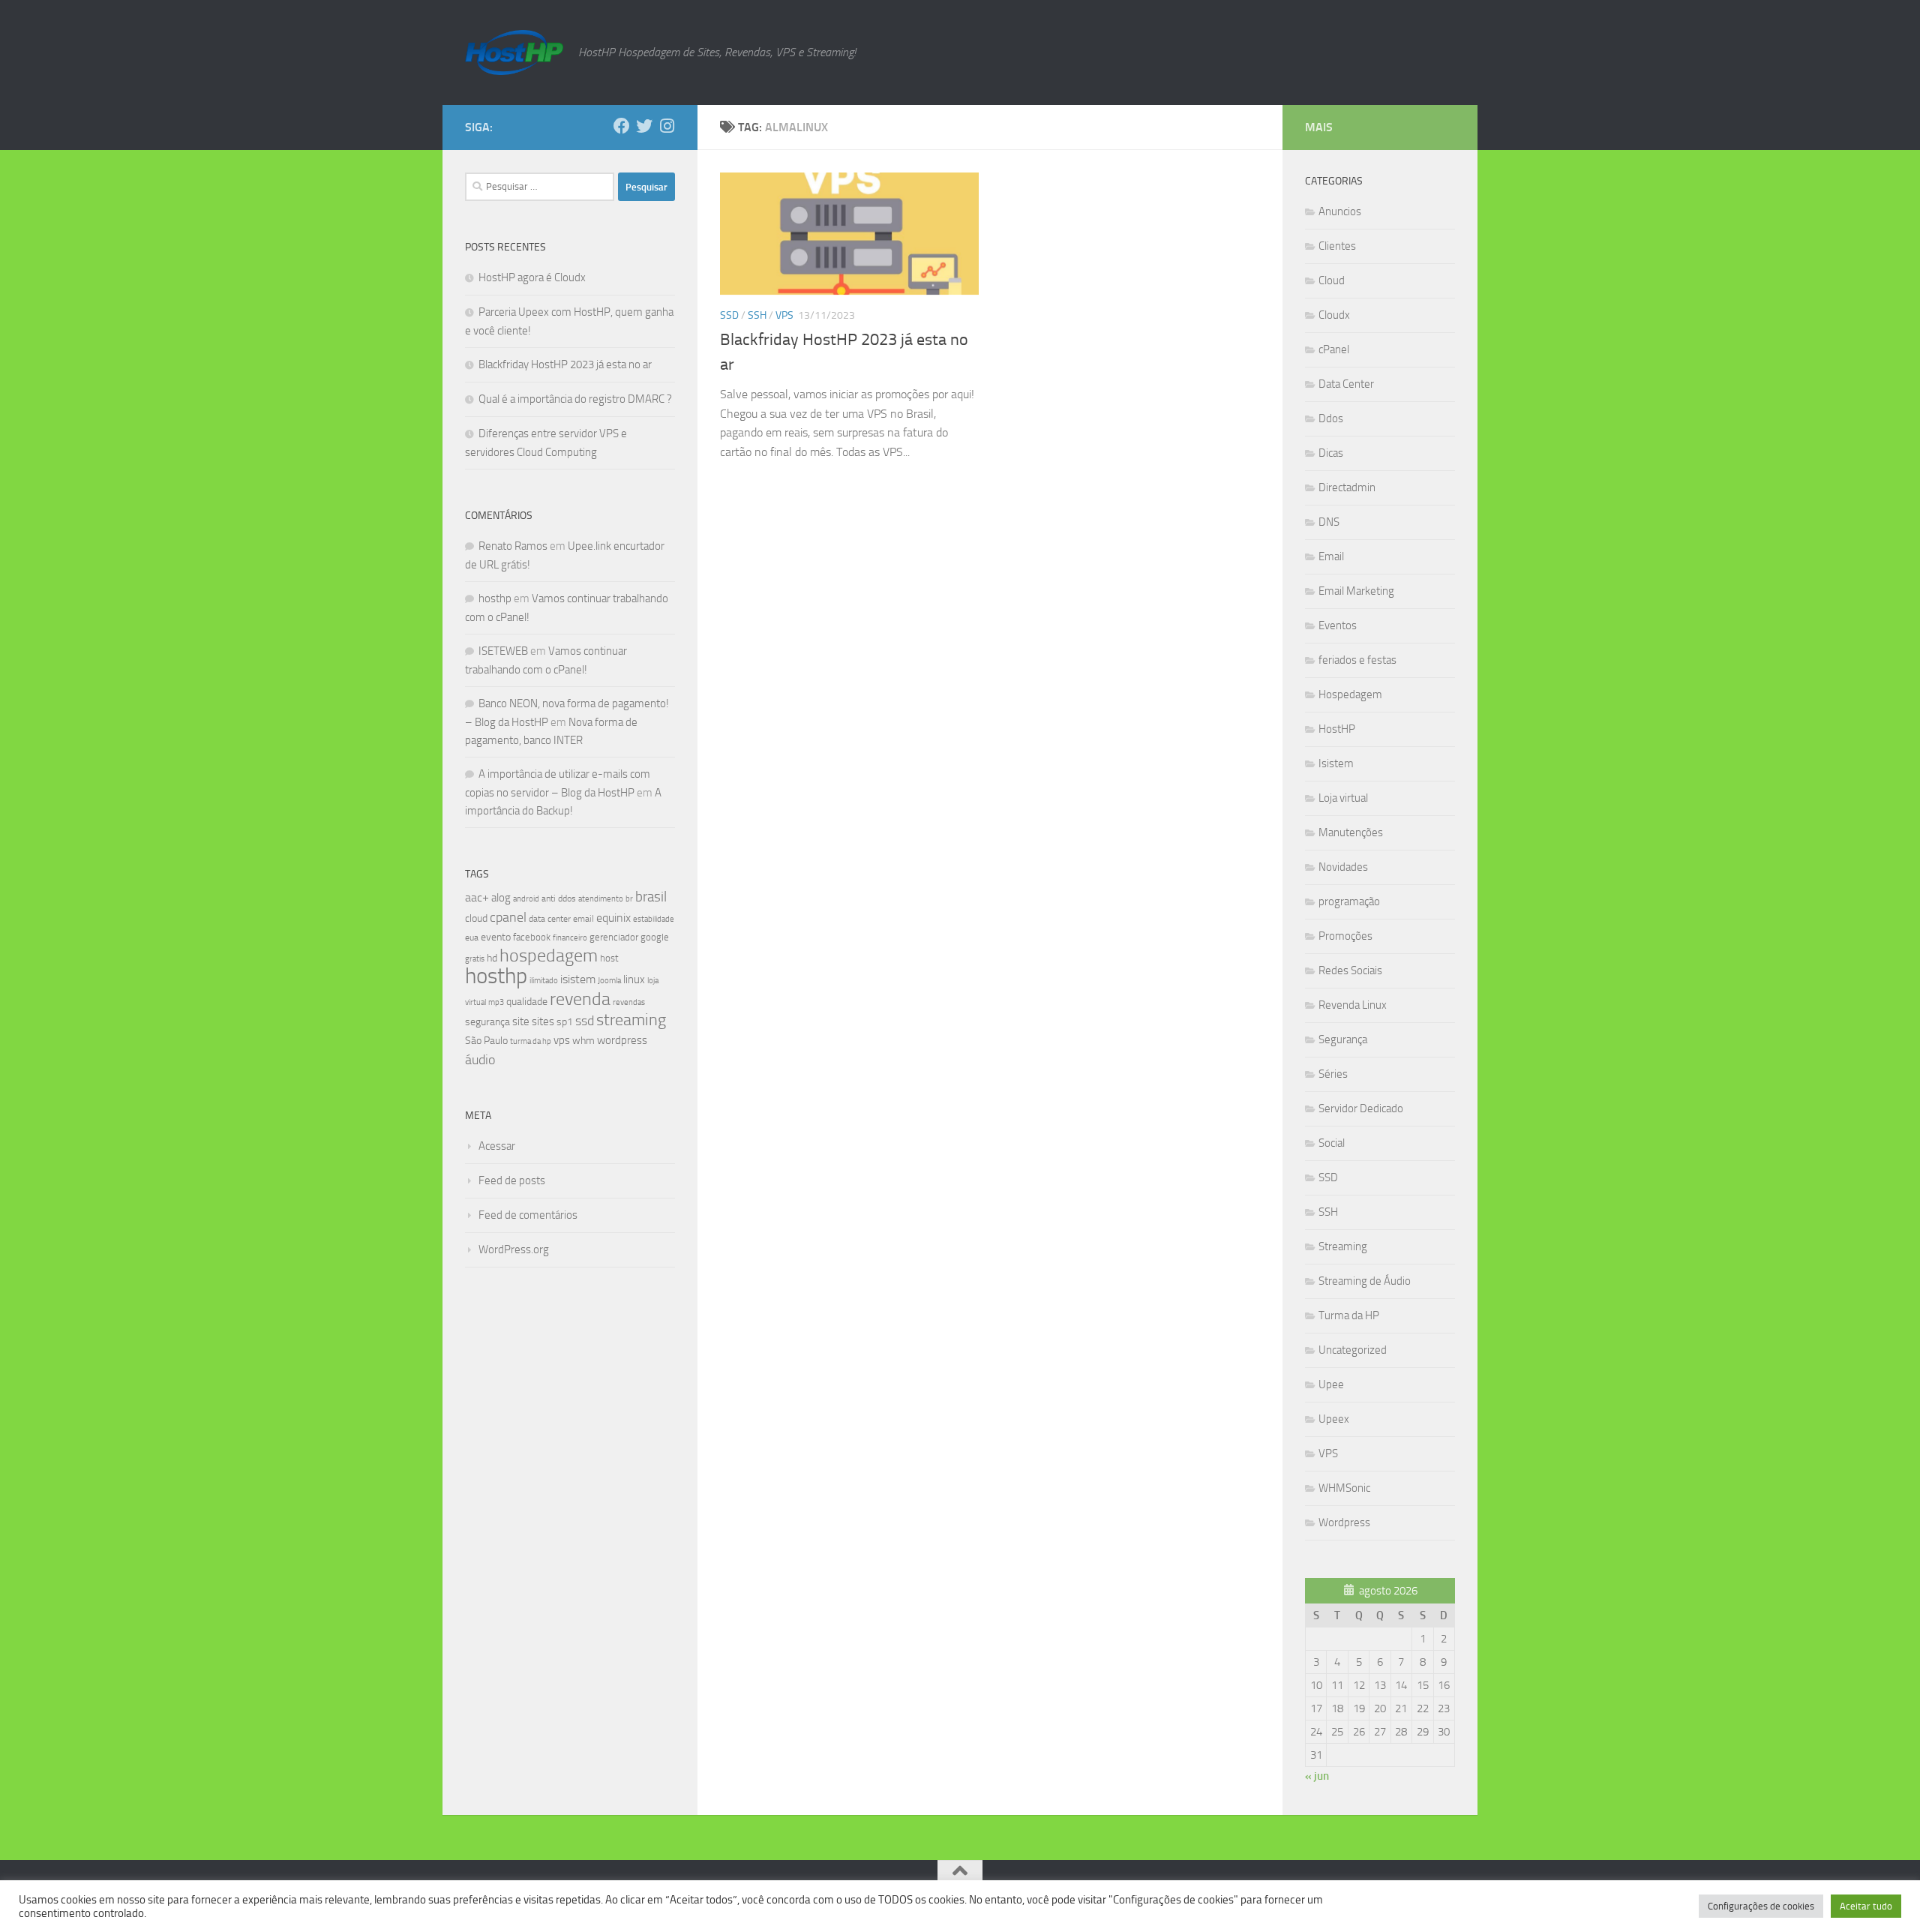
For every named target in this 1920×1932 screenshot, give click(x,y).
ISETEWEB (503, 651)
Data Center (1346, 384)
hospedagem (549, 955)
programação (1349, 901)
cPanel (1334, 349)
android (526, 898)
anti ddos (559, 898)
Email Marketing (1356, 591)
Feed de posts (512, 1180)
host (609, 958)
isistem (578, 979)
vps (562, 1040)
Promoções (1345, 936)
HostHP (1337, 729)
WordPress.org (514, 1249)
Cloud (1332, 280)
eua (472, 937)
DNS (1329, 522)
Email (1331, 556)
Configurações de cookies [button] (1761, 1906)
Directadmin (1347, 487)
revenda (580, 999)
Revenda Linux (1353, 1005)
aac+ (477, 897)
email (583, 919)
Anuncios (1340, 211)
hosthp (495, 598)
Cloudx (1334, 315)
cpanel (508, 917)
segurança (487, 1022)
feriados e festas (1357, 660)
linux (634, 979)
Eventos (1338, 625)
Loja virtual (1343, 798)
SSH (757, 315)
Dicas (1331, 453)
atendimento (601, 899)
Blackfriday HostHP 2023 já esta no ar (565, 364)
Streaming (1343, 1246)
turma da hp (531, 1041)
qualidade (527, 1002)
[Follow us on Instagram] (667, 126)
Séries (1333, 1074)
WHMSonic (1344, 1488)
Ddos (1331, 418)
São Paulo (486, 1041)
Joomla (609, 980)
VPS (784, 315)
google (655, 937)
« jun (1317, 1776)
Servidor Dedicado (1361, 1108)
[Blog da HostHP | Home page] (514, 52)
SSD (729, 315)
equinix (613, 918)
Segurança (1343, 1039)
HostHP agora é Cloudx (532, 277)
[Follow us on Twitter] (644, 126)
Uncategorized (1353, 1350)
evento (496, 937)
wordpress (622, 1040)
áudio (480, 1060)
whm (583, 1041)
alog (501, 898)
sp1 (565, 1022)
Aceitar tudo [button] (1866, 1906)
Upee (1331, 1384)
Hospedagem (1350, 694)
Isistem (1336, 763)
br (629, 899)
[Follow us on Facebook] (622, 126)
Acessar (497, 1146)
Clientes (1337, 246)
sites (543, 1021)
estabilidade (654, 919)
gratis (475, 958)
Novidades (1343, 867)
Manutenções (1351, 832)
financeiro (570, 937)
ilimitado (544, 981)
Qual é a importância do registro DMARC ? (575, 399)
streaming (631, 1020)
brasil (651, 897)
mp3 (496, 1002)
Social (1332, 1143)
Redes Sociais (1350, 970)
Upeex (1334, 1419)
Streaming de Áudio (1365, 1281)
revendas (629, 1002)
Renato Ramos (513, 546)
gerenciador (614, 937)
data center (550, 919)
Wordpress (1344, 1522)
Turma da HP (1349, 1315)
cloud (476, 918)
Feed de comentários (528, 1215)
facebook (532, 937)
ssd (585, 1021)
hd (492, 958)
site (521, 1021)
